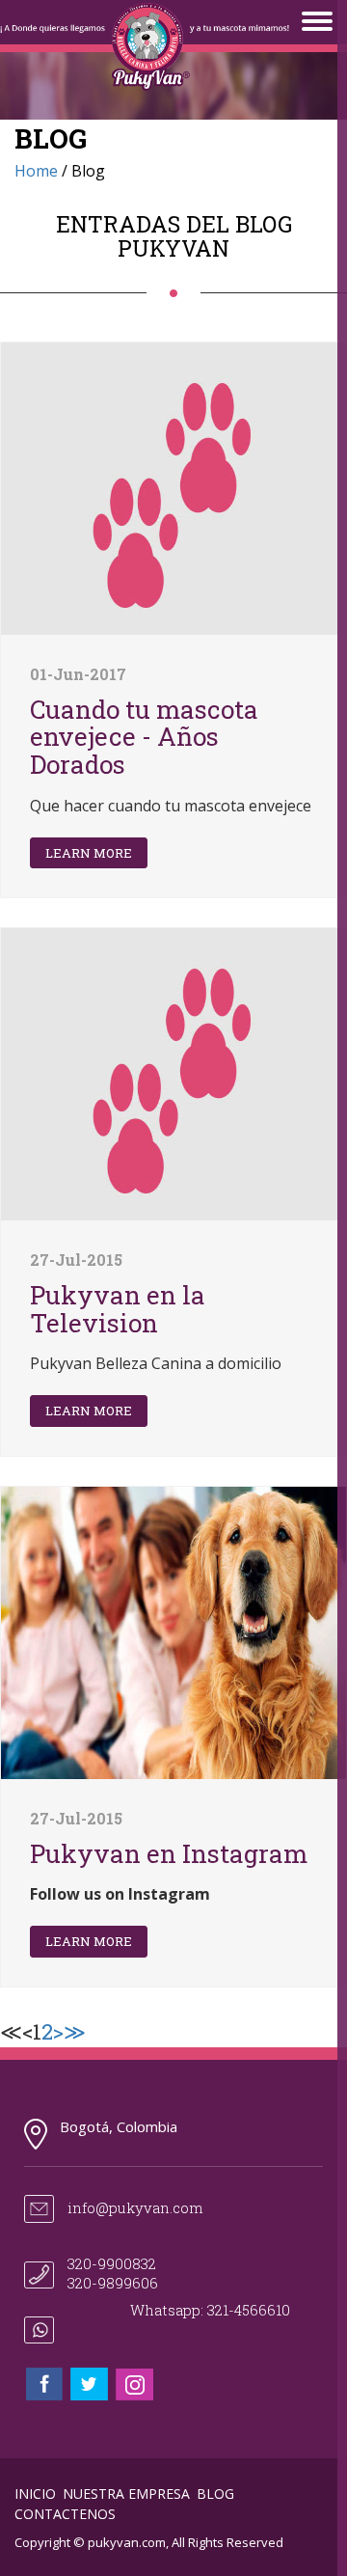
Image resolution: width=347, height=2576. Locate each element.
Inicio (35, 2494)
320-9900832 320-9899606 (113, 2273)
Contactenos (65, 2514)
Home (36, 171)
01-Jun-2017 (78, 674)
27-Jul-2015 (76, 1260)
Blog (215, 2494)
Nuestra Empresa (126, 2494)
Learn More (89, 853)
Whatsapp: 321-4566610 (210, 2310)
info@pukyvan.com (135, 2207)
